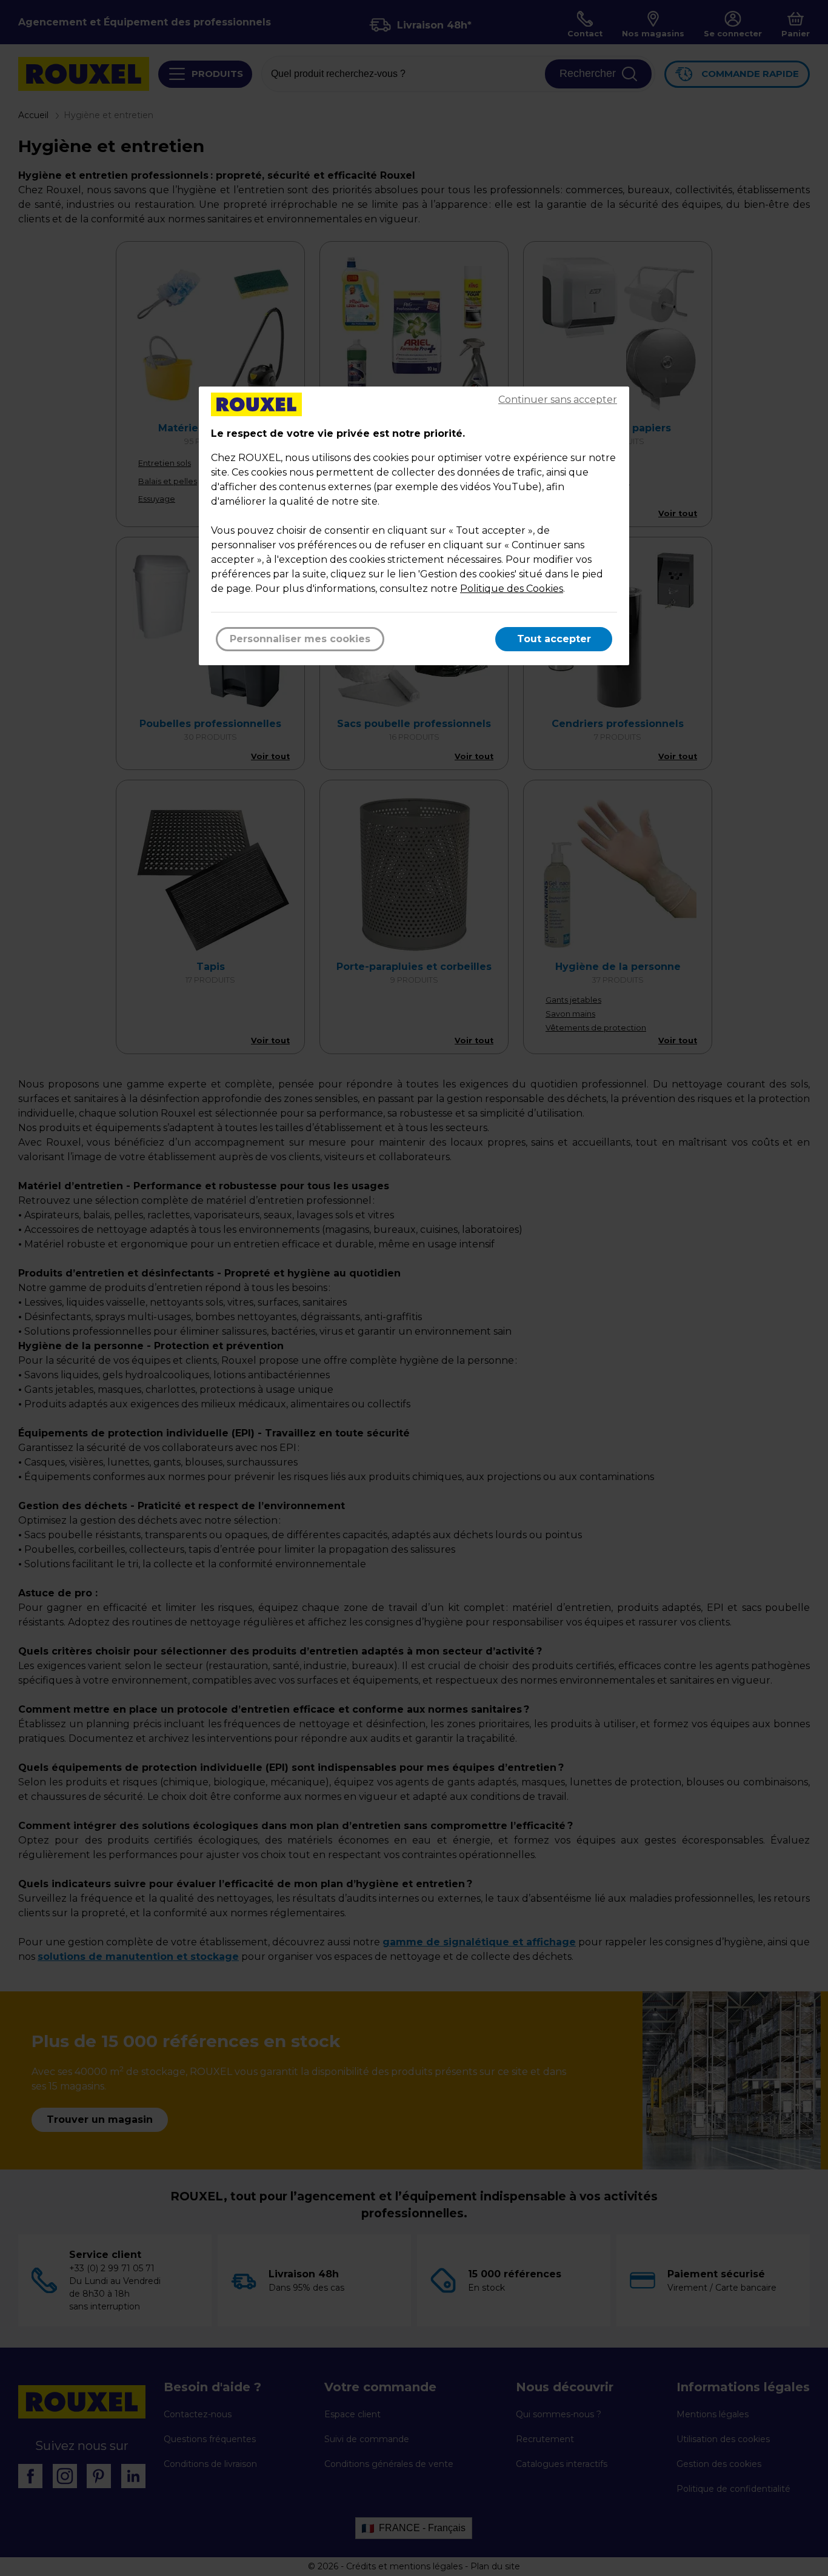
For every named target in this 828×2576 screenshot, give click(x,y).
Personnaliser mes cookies (300, 639)
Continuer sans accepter (558, 400)
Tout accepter (554, 639)
